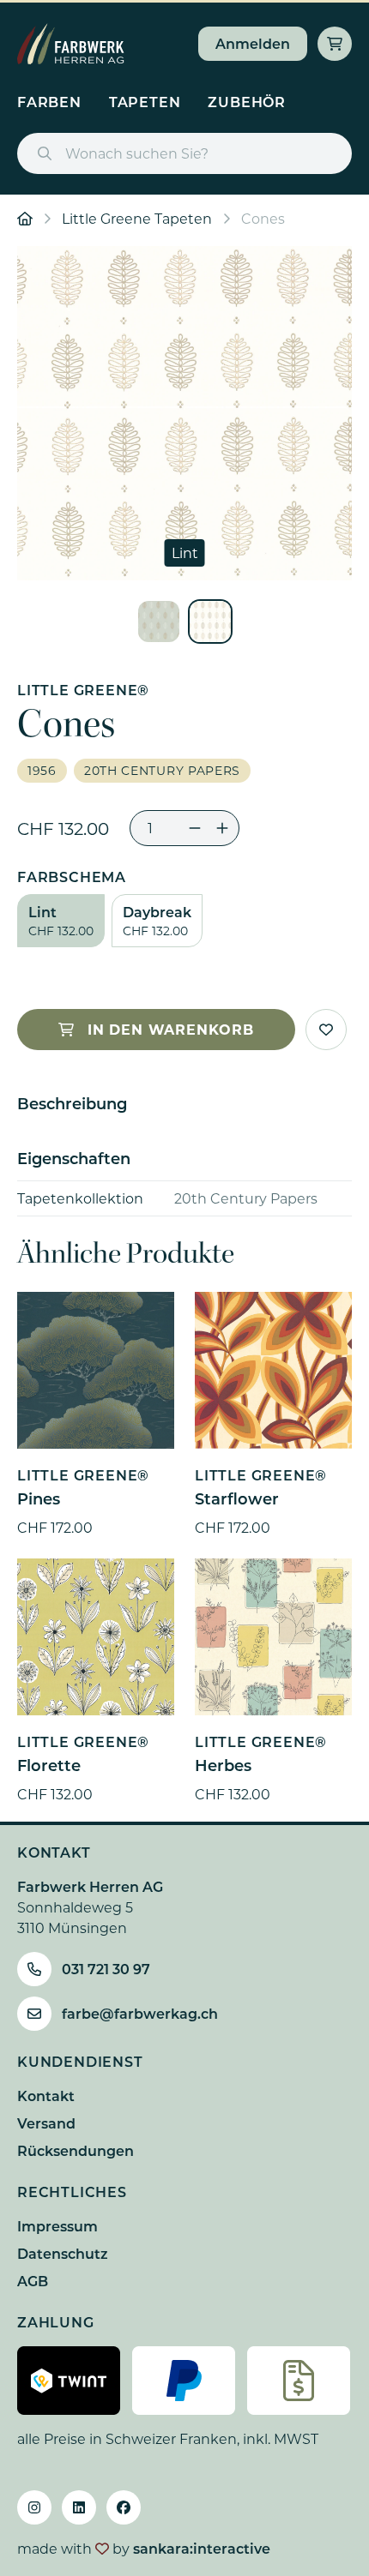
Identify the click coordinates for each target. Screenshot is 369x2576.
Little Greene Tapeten (137, 218)
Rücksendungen (76, 2150)
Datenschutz (63, 2253)
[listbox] (184, 413)
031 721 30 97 (106, 1969)
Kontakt (46, 2096)
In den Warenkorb (171, 1029)
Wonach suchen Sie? (137, 153)
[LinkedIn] (79, 2507)
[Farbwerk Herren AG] (71, 44)
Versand (46, 2123)
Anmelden (253, 43)
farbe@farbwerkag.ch (140, 2013)
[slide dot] (159, 621)
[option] (184, 413)
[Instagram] (34, 2507)
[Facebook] (124, 2507)
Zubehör (247, 102)
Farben (49, 102)
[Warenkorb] (335, 44)
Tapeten (145, 102)
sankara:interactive (202, 2548)
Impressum (57, 2226)
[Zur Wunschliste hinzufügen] (326, 1030)
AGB (33, 2281)
